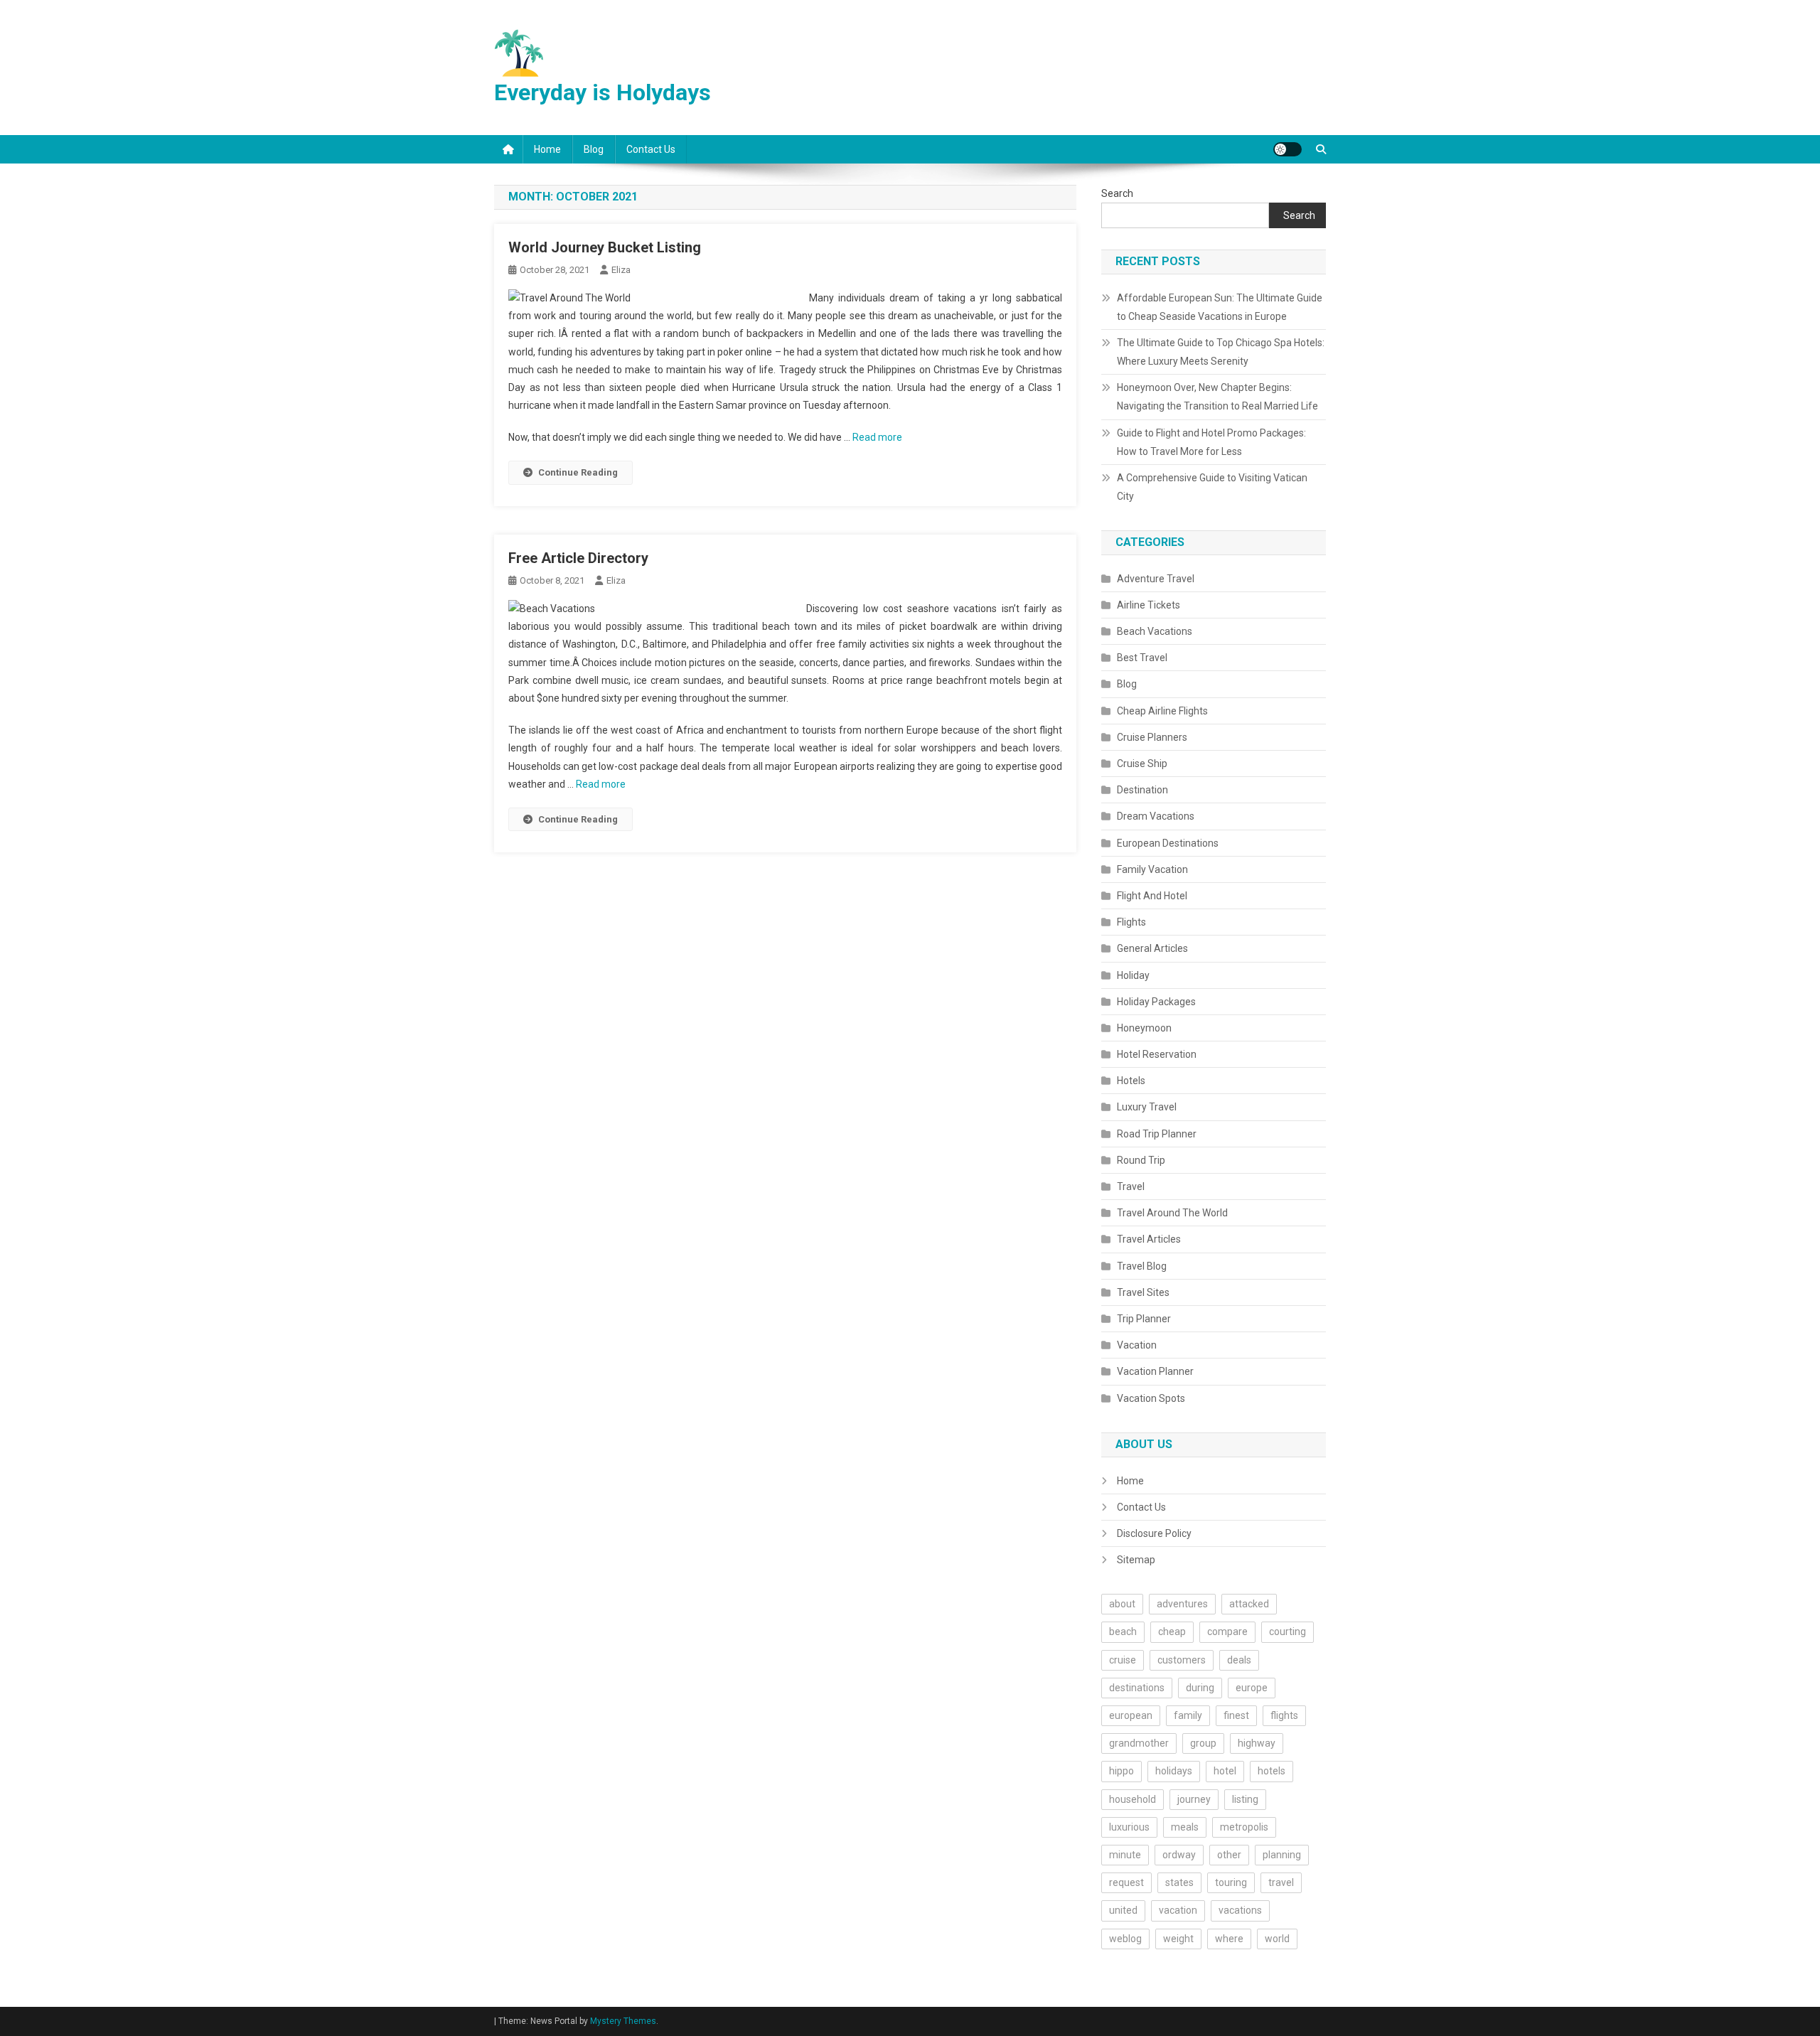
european (1131, 1715)
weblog (1125, 1939)
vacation (1178, 1910)
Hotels (1131, 1081)
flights (1284, 1715)
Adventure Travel (1156, 579)
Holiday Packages (1156, 1002)
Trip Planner (1144, 1319)
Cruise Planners (1152, 737)
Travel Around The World (1172, 1213)
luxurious (1129, 1827)
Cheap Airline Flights (1162, 711)
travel (1281, 1882)
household (1133, 1799)
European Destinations (1168, 843)
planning (1282, 1855)
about (1122, 1604)
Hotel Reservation (1157, 1054)
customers (1182, 1660)
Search (1117, 193)
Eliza (621, 270)
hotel (1225, 1771)
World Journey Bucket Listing (605, 247)
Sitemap (1136, 1560)
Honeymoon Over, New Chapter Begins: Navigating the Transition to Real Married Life (1217, 397)
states (1179, 1882)
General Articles (1152, 948)
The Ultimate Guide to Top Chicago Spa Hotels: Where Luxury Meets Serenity (1221, 352)
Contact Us (651, 149)
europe (1252, 1688)
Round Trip (1141, 1160)
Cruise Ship (1142, 763)
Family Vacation (1152, 869)
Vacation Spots (1151, 1398)
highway (1257, 1743)
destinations (1137, 1688)
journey (1194, 1799)
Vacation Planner (1155, 1371)
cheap (1172, 1632)
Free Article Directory (578, 558)
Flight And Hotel (1152, 896)
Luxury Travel (1147, 1107)
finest (1236, 1715)
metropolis (1244, 1827)
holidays (1174, 1771)
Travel (1131, 1186)
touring (1231, 1882)
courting (1288, 1632)
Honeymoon (1144, 1028)
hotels (1272, 1771)
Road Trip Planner (1157, 1134)
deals (1239, 1660)
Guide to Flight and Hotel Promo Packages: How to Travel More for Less (1211, 442)
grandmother (1139, 1743)
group (1203, 1743)
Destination (1142, 790)
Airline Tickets (1149, 605)
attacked (1249, 1604)
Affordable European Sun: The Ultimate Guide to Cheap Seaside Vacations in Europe (1220, 307)
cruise (1123, 1660)
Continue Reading (578, 472)
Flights (1131, 922)
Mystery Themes (623, 2021)
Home (547, 149)
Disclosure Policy (1154, 1533)
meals (1185, 1827)
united (1123, 1910)
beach (1123, 1632)
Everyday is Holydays (603, 92)
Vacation (1137, 1345)
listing (1245, 1799)
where (1229, 1939)
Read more (877, 437)
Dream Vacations (1156, 816)
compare (1227, 1632)
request (1126, 1882)
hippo (1122, 1771)
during (1200, 1688)
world (1277, 1939)
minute (1125, 1855)
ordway (1179, 1855)
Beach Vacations (1155, 631)
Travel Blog (1142, 1266)
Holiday (1133, 975)
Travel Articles (1149, 1239)
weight (1178, 1939)
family (1188, 1715)
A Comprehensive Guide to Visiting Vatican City (1212, 487)
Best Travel (1142, 658)
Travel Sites (1143, 1292)
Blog (594, 149)
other (1229, 1855)
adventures (1182, 1604)
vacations (1240, 1910)
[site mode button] (1288, 149)
